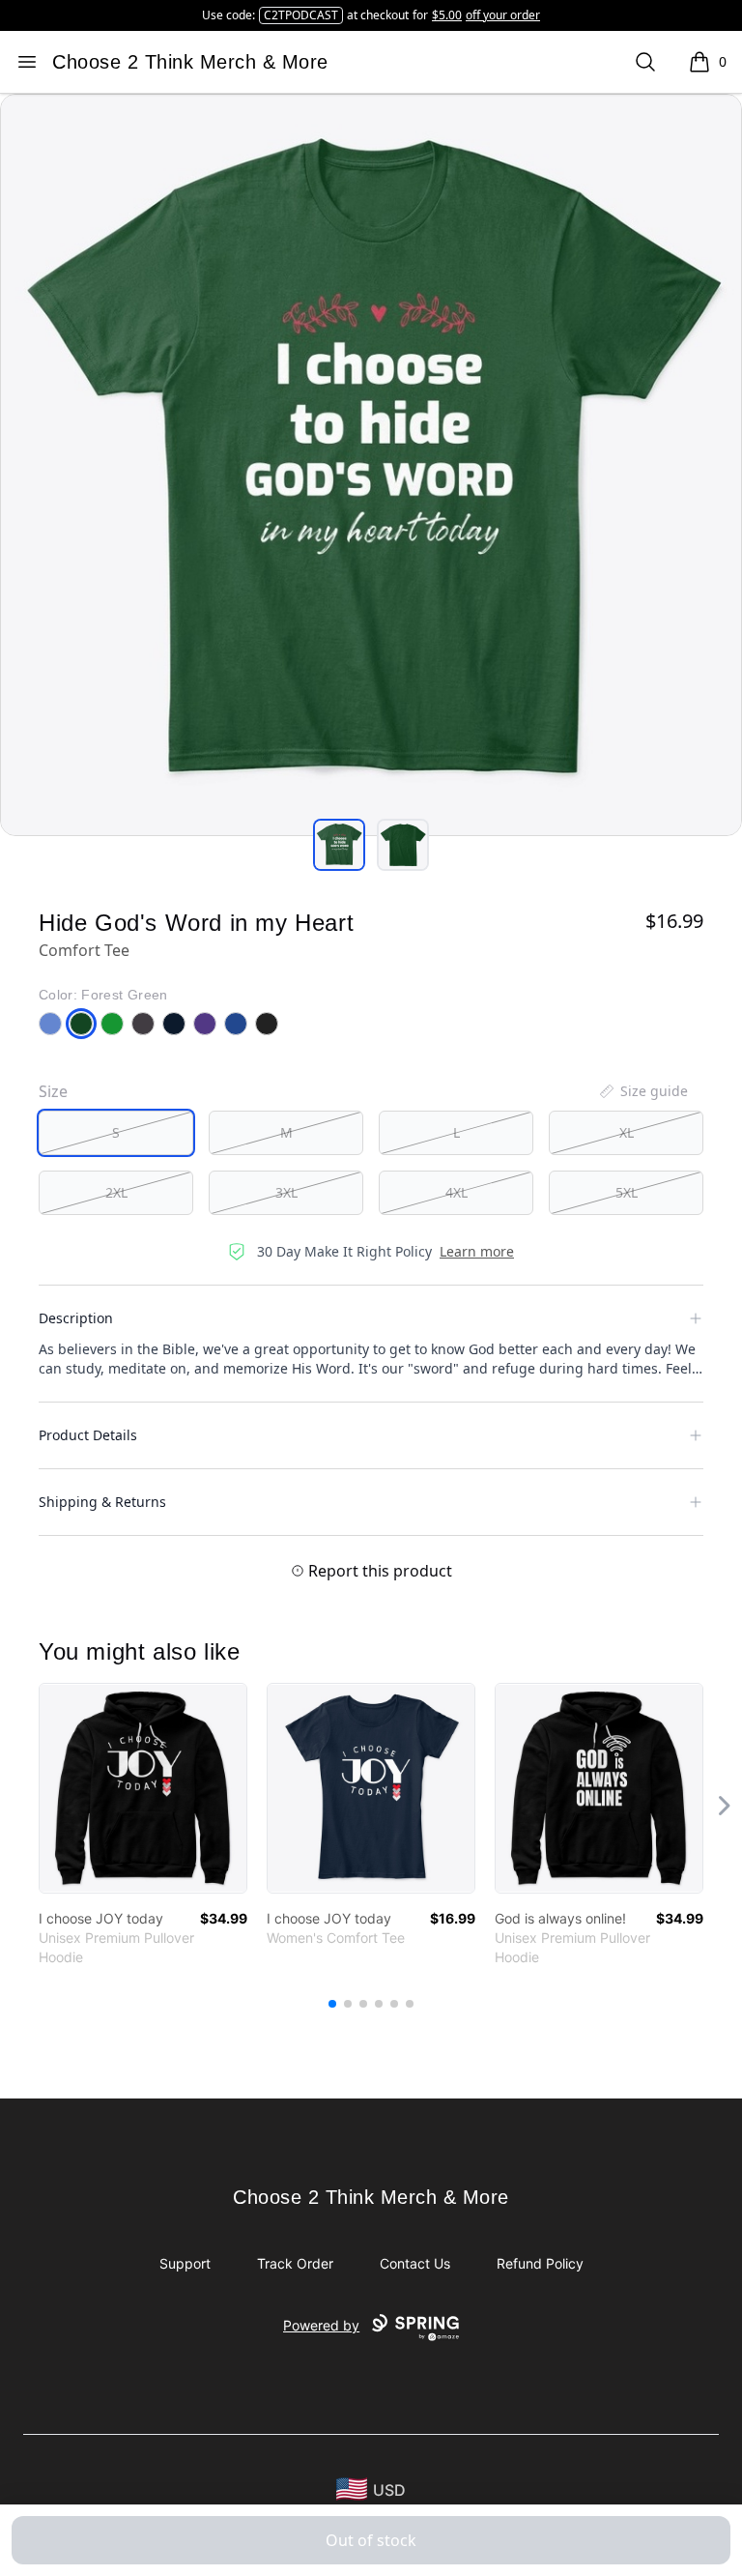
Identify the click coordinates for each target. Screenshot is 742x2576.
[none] (642, 1091)
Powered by (321, 2325)
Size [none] (53, 1091)
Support (185, 2263)
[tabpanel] (371, 465)
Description (76, 1318)
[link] (143, 1788)
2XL (116, 1192)
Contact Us (415, 2263)
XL (627, 1132)
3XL (286, 1192)
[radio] (116, 1133)
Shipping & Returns (102, 1502)
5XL (627, 1192)
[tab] (339, 845)
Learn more (477, 1251)
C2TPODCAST (301, 15)
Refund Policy (540, 2263)
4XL (457, 1192)
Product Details (88, 1435)
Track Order (295, 2263)
